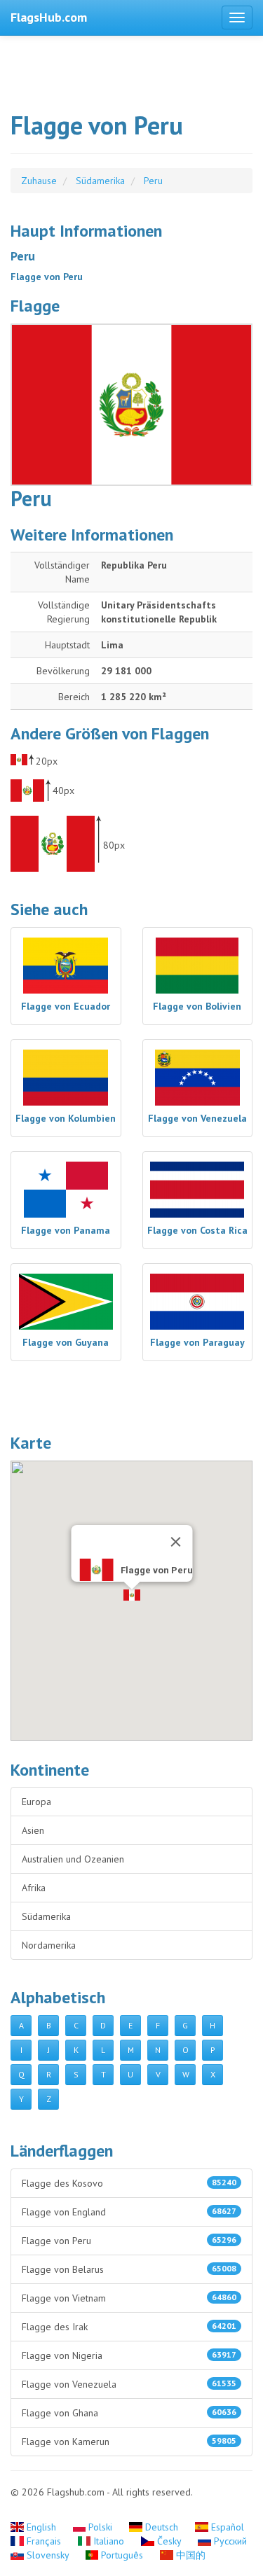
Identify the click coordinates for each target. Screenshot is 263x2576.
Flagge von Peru (129, 2241)
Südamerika (46, 1916)
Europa (36, 1802)
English (41, 2527)
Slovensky (48, 2555)
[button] (132, 1595)
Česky (169, 2541)
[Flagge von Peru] (131, 404)
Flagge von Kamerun (129, 2442)
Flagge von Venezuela (129, 2384)
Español (226, 2527)
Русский (229, 2541)
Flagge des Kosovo (129, 2183)
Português (122, 2555)
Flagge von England (129, 2212)
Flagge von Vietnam (129, 2298)
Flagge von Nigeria (129, 2355)
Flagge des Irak (129, 2327)
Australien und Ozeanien (73, 1859)
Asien (33, 1830)
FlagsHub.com (49, 17)
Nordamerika (49, 1945)
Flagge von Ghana (129, 2413)
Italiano (109, 2541)
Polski (100, 2527)
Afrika (34, 1888)
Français (44, 2541)
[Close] (175, 1542)
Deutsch (162, 2527)
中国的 (189, 2555)
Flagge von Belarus (129, 2269)
